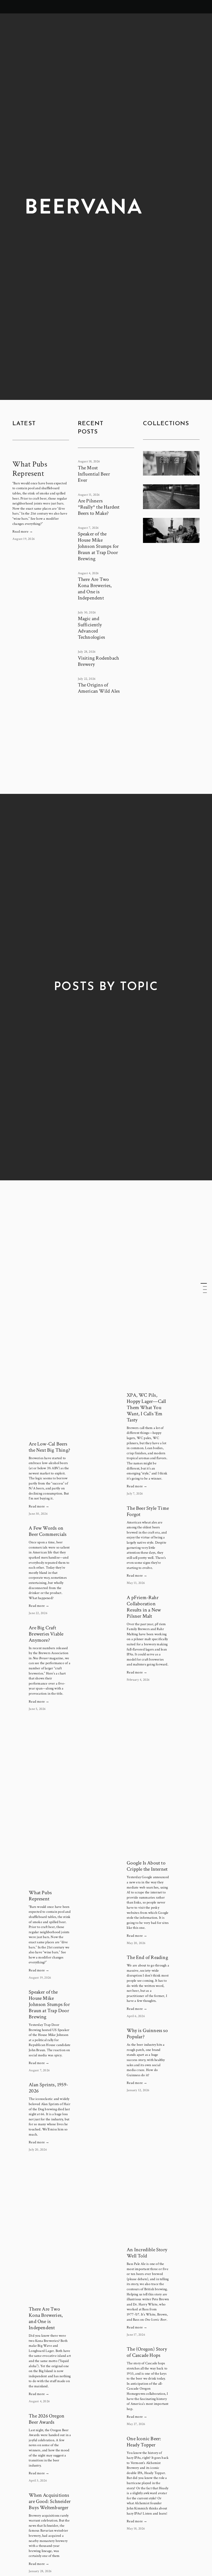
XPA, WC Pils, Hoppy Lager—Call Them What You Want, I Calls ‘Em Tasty (146, 1408)
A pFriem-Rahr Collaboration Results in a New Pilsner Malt (144, 1607)
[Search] (15, 7)
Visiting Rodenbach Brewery (99, 661)
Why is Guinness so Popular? (147, 2034)
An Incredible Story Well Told (147, 2253)
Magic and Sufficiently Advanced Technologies (91, 628)
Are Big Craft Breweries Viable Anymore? (46, 1634)
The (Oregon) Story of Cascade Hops (147, 2352)
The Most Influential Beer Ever (94, 474)
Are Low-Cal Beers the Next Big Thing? (49, 1447)
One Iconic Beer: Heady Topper (144, 2442)
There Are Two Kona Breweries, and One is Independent (95, 589)
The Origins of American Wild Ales (99, 688)
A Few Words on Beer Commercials (48, 1531)
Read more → (23, 532)
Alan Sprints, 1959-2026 (48, 2088)
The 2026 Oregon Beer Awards (47, 2419)
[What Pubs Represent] (41, 454)
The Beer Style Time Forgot (148, 1511)
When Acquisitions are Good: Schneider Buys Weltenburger (50, 2501)
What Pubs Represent (30, 469)
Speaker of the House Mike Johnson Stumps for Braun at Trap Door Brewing (98, 546)
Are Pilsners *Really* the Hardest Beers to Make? (99, 507)
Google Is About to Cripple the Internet (147, 1866)
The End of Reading (147, 1957)
